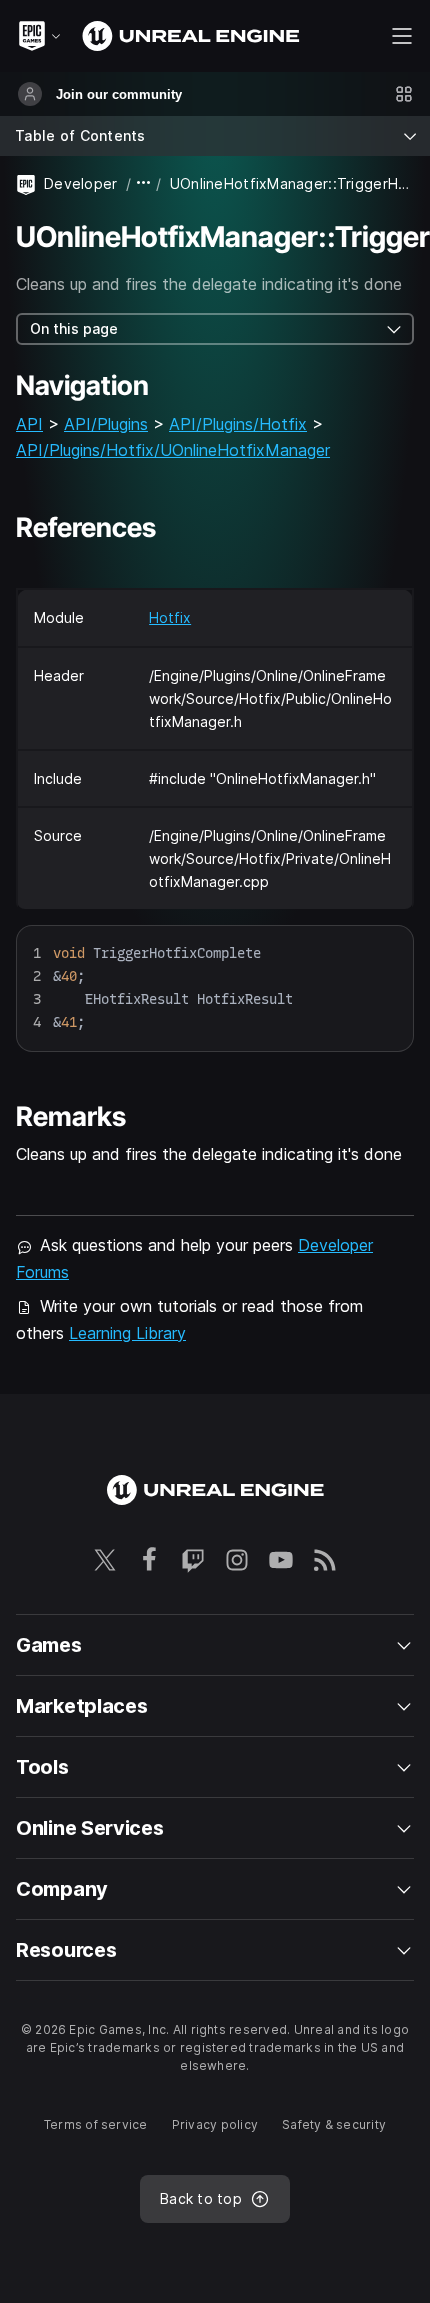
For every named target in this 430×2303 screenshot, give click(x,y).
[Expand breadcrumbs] (144, 183)
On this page (74, 328)
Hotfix (170, 617)
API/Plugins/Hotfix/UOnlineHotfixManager (173, 450)
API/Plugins (106, 424)
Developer (81, 183)
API (29, 424)
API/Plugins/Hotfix (238, 424)
